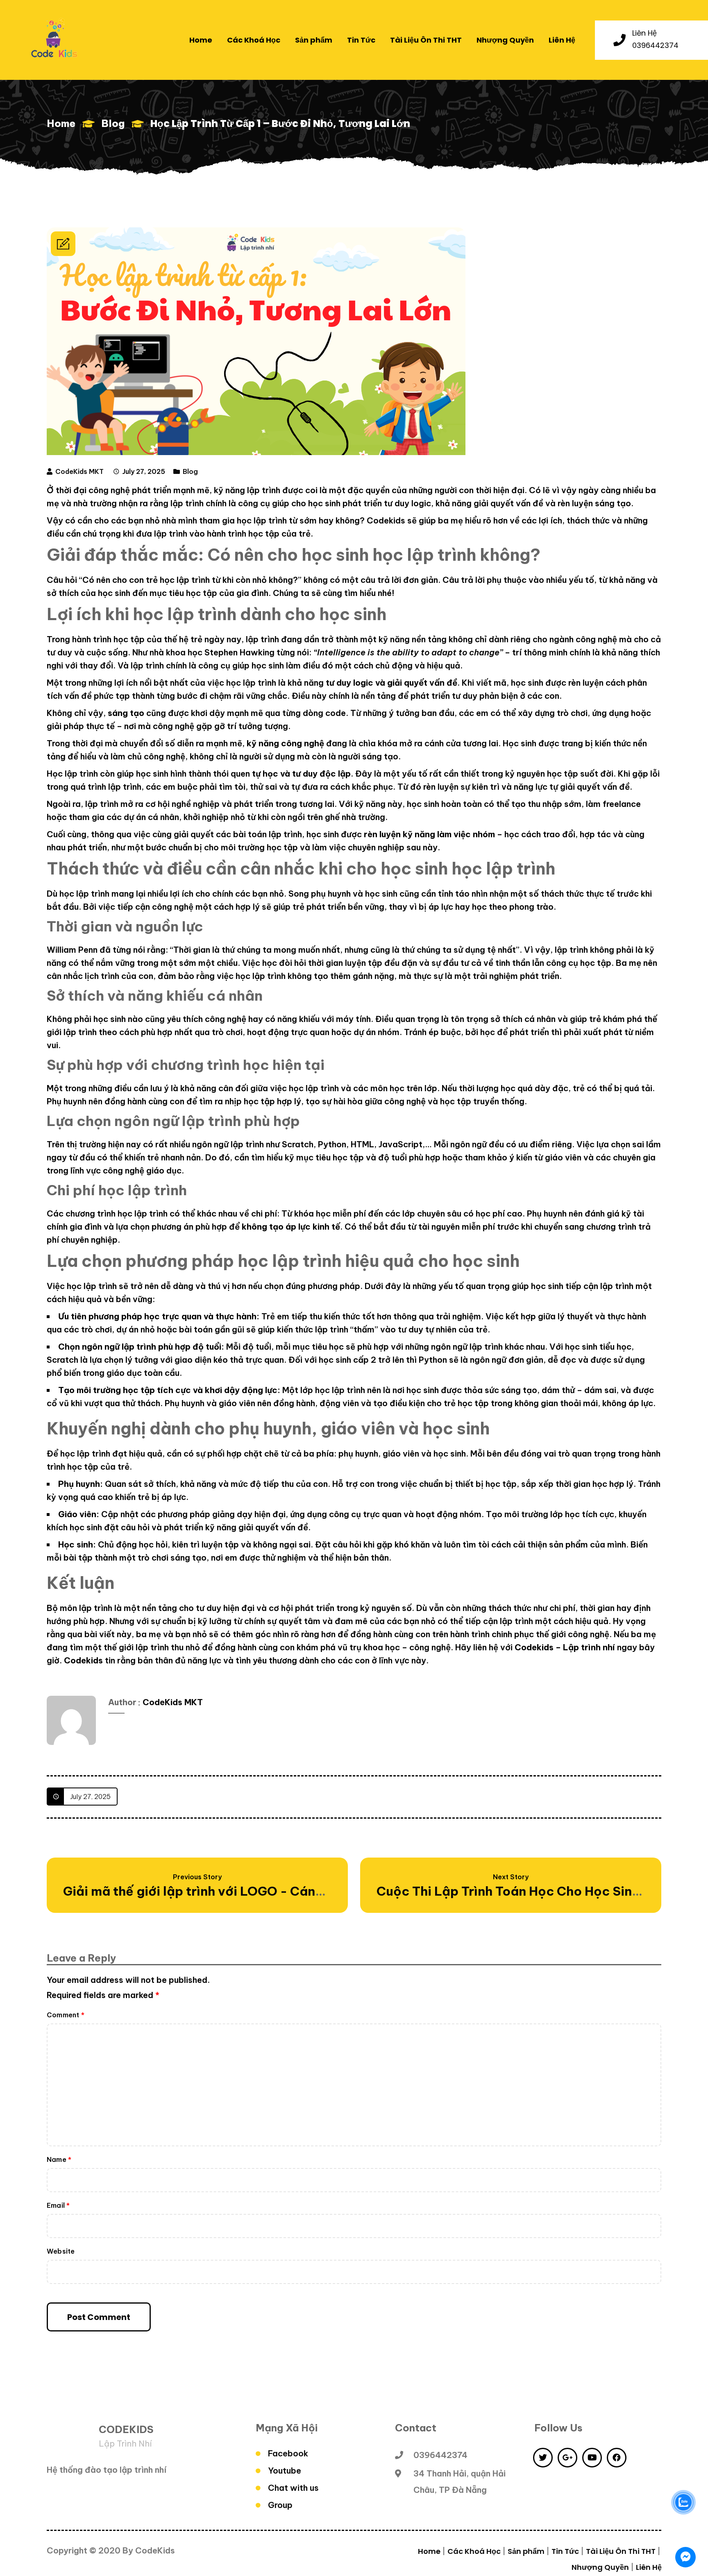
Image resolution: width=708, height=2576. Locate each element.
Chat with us (293, 2488)
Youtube (285, 2471)
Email (58, 2205)
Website (61, 2251)
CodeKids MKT (79, 471)
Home (61, 123)
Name (59, 2159)
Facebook (288, 2453)
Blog (113, 123)
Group (280, 2505)
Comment (66, 2015)
